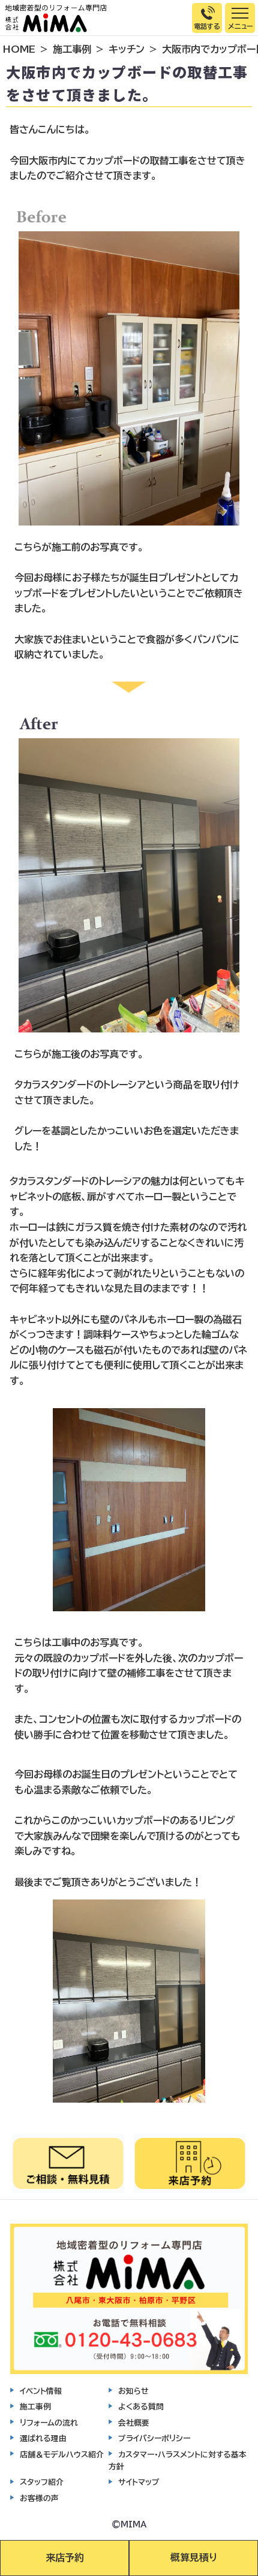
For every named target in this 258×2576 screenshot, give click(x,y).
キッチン (127, 49)
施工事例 (72, 49)
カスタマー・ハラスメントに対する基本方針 (178, 2461)
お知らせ (133, 2391)
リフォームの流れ (49, 2423)
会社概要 (134, 2423)
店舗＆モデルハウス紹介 (62, 2455)
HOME (19, 49)
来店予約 (65, 2557)
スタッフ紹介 (42, 2482)
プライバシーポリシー (154, 2438)
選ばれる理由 (43, 2438)
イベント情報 (41, 2391)
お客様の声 (39, 2498)
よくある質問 (141, 2407)
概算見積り (194, 2557)
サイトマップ (139, 2482)
